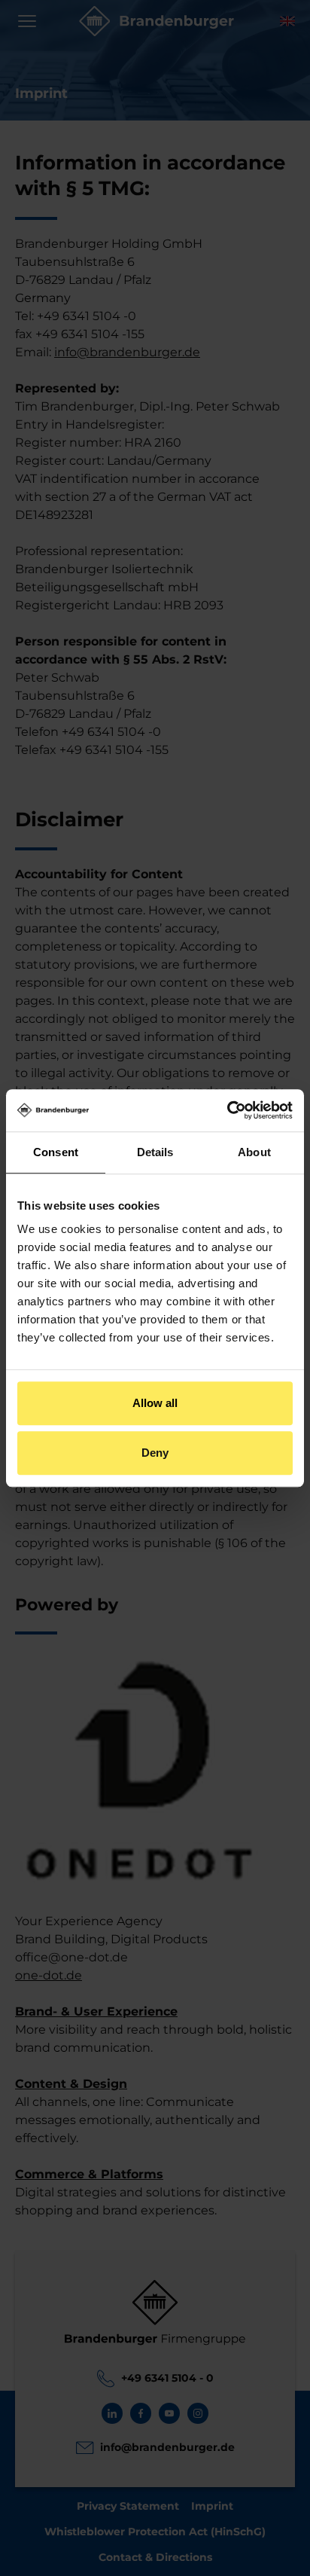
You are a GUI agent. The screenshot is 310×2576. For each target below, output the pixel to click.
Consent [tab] (56, 1152)
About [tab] (254, 1152)
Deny (155, 1453)
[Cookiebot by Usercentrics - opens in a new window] (227, 1110)
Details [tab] (155, 1152)
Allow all (155, 1403)
